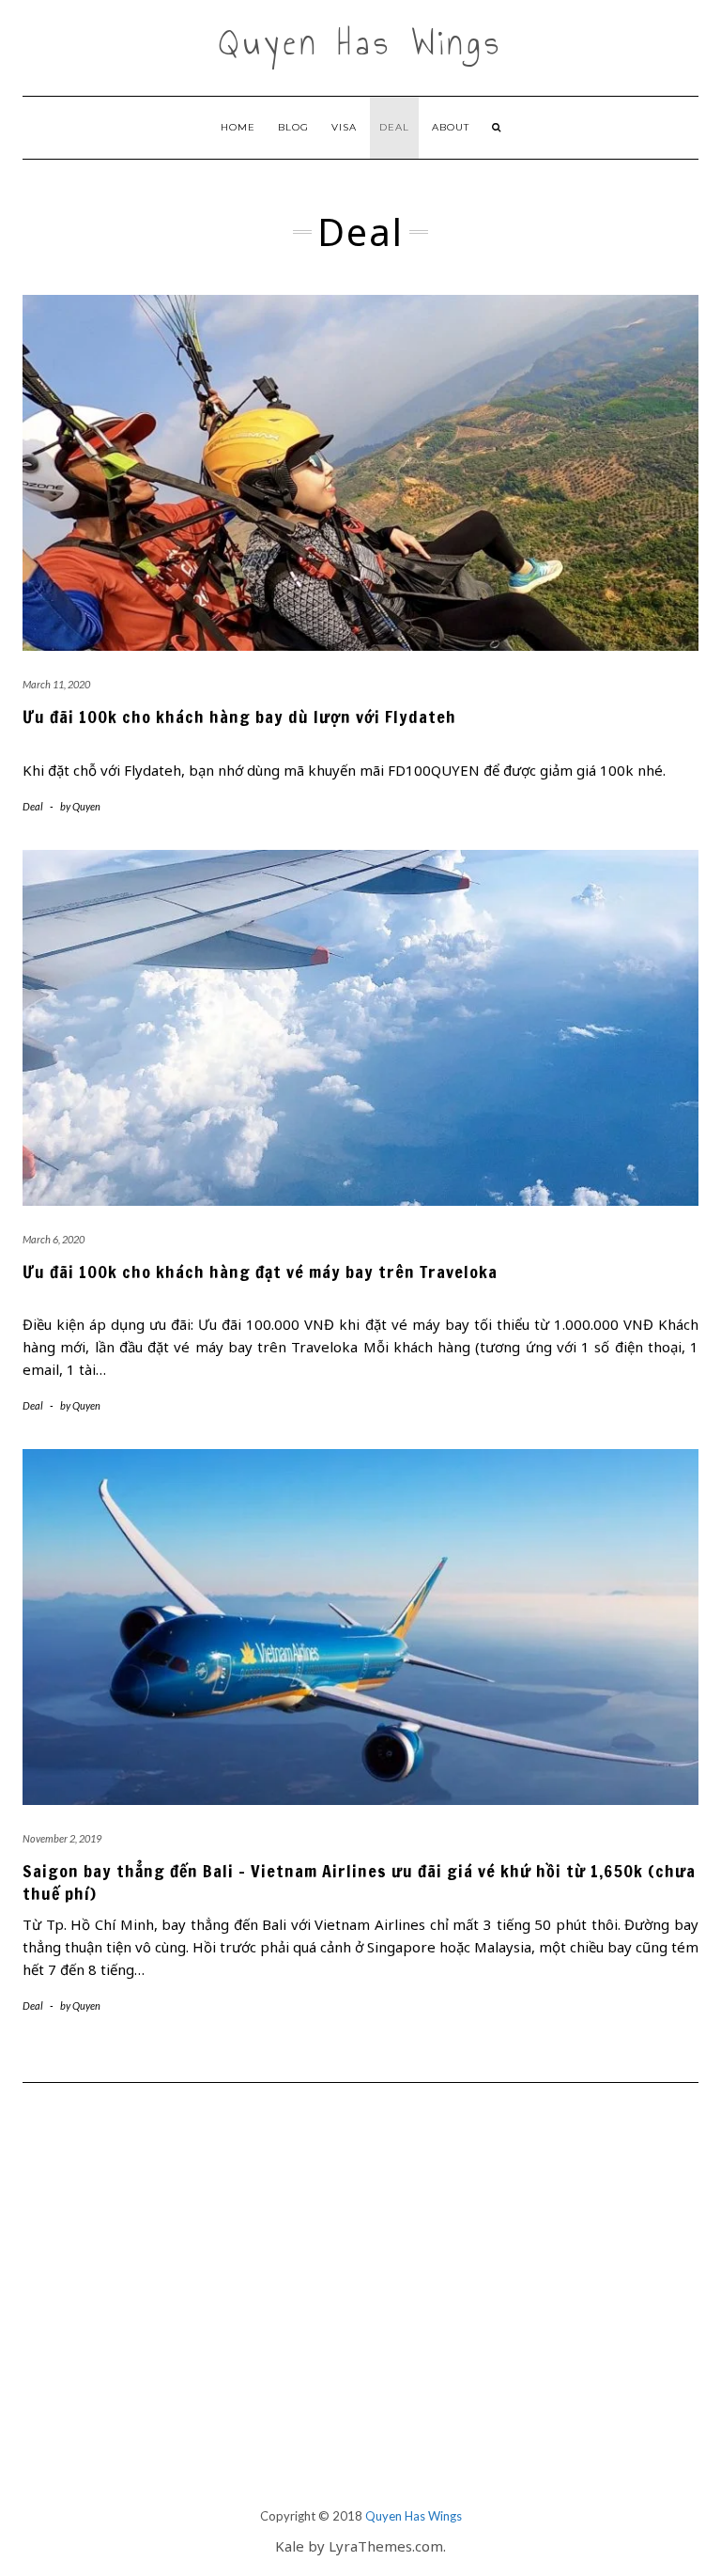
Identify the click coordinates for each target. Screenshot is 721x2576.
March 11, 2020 (56, 684)
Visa (344, 127)
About (451, 127)
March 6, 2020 (54, 1239)
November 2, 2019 (62, 1838)
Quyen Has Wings (361, 43)
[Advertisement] (360, 2321)
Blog (293, 127)
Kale (290, 2546)
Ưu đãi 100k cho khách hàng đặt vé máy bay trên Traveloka (260, 1272)
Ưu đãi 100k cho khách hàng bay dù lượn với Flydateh (239, 717)
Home (238, 127)
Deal (394, 127)
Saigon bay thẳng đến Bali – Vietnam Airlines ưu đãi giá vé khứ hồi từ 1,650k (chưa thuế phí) (359, 1882)
